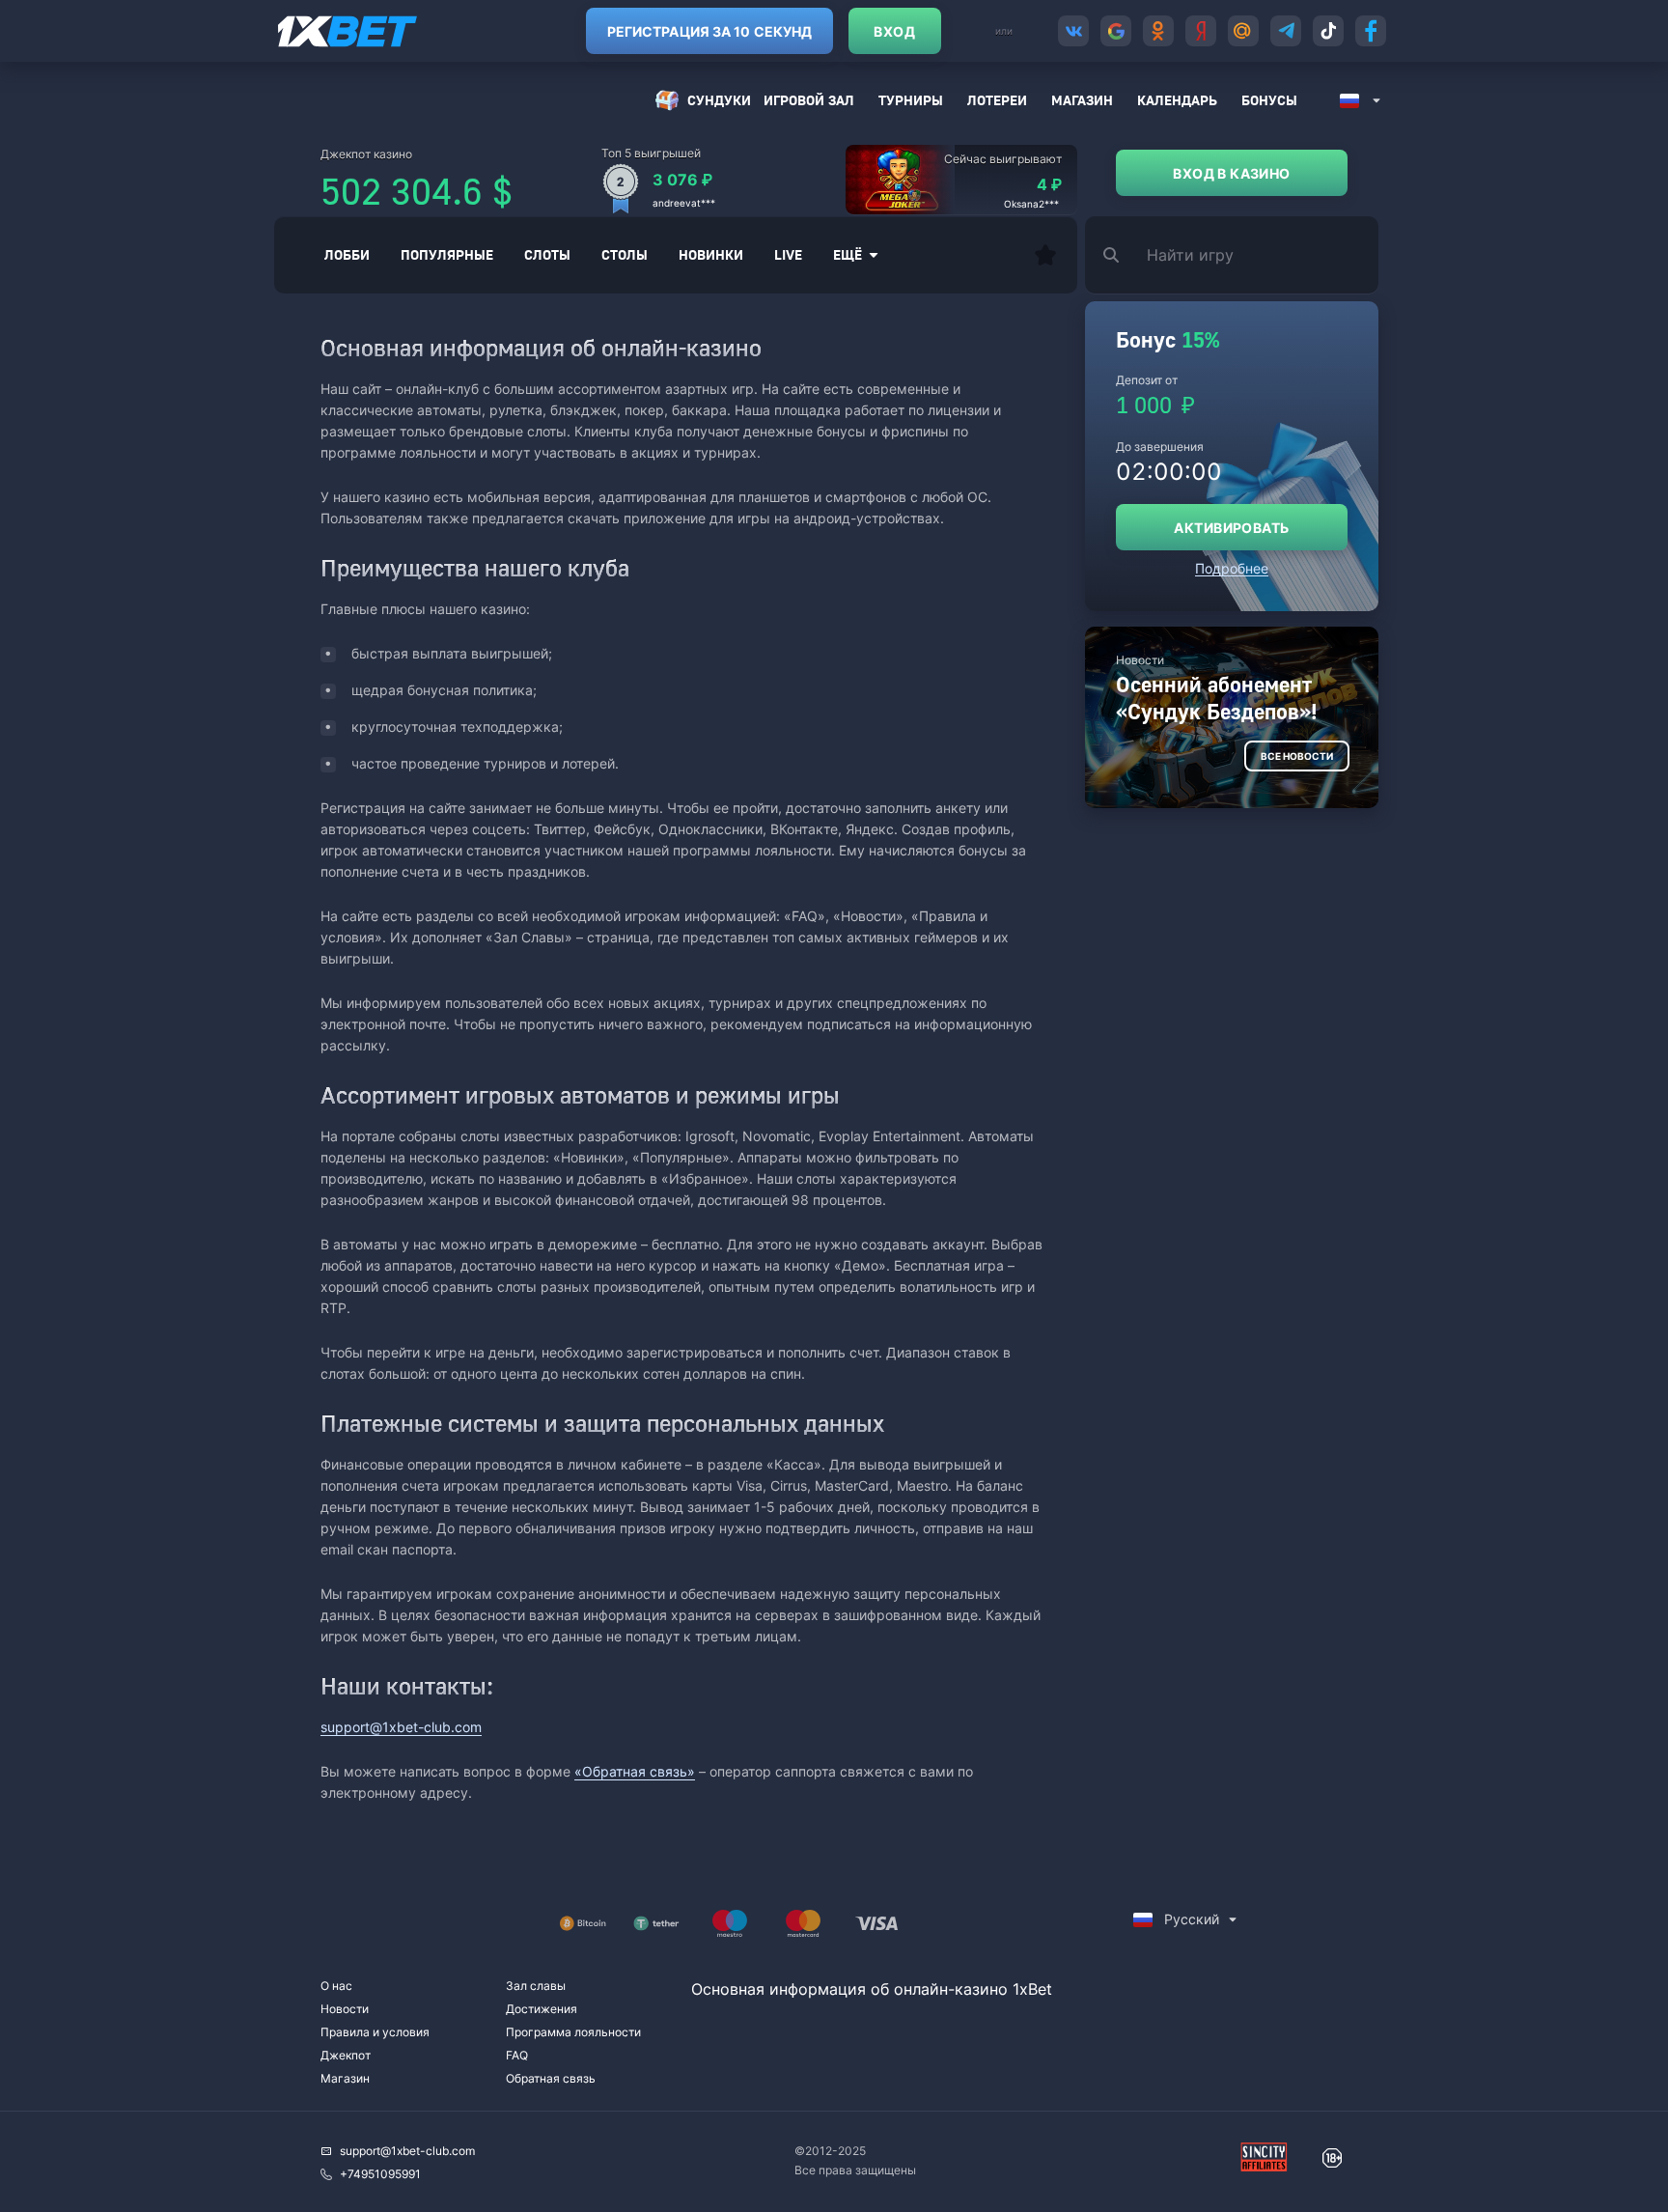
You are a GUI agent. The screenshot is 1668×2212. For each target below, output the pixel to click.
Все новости (1297, 756)
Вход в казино (1231, 173)
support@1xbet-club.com (401, 1727)
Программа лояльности (573, 2032)
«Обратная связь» (635, 1771)
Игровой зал (809, 100)
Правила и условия (375, 2032)
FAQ (517, 2055)
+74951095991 (380, 2174)
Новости (345, 2009)
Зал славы (536, 1986)
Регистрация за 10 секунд (709, 31)
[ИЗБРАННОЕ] (1045, 255)
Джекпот (346, 2055)
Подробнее (1232, 568)
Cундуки (719, 100)
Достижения (542, 2009)
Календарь (1177, 100)
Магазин (1082, 100)
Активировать (1231, 528)
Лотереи (997, 100)
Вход (894, 31)
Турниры (911, 100)
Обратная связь (551, 2078)
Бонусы (1269, 100)
